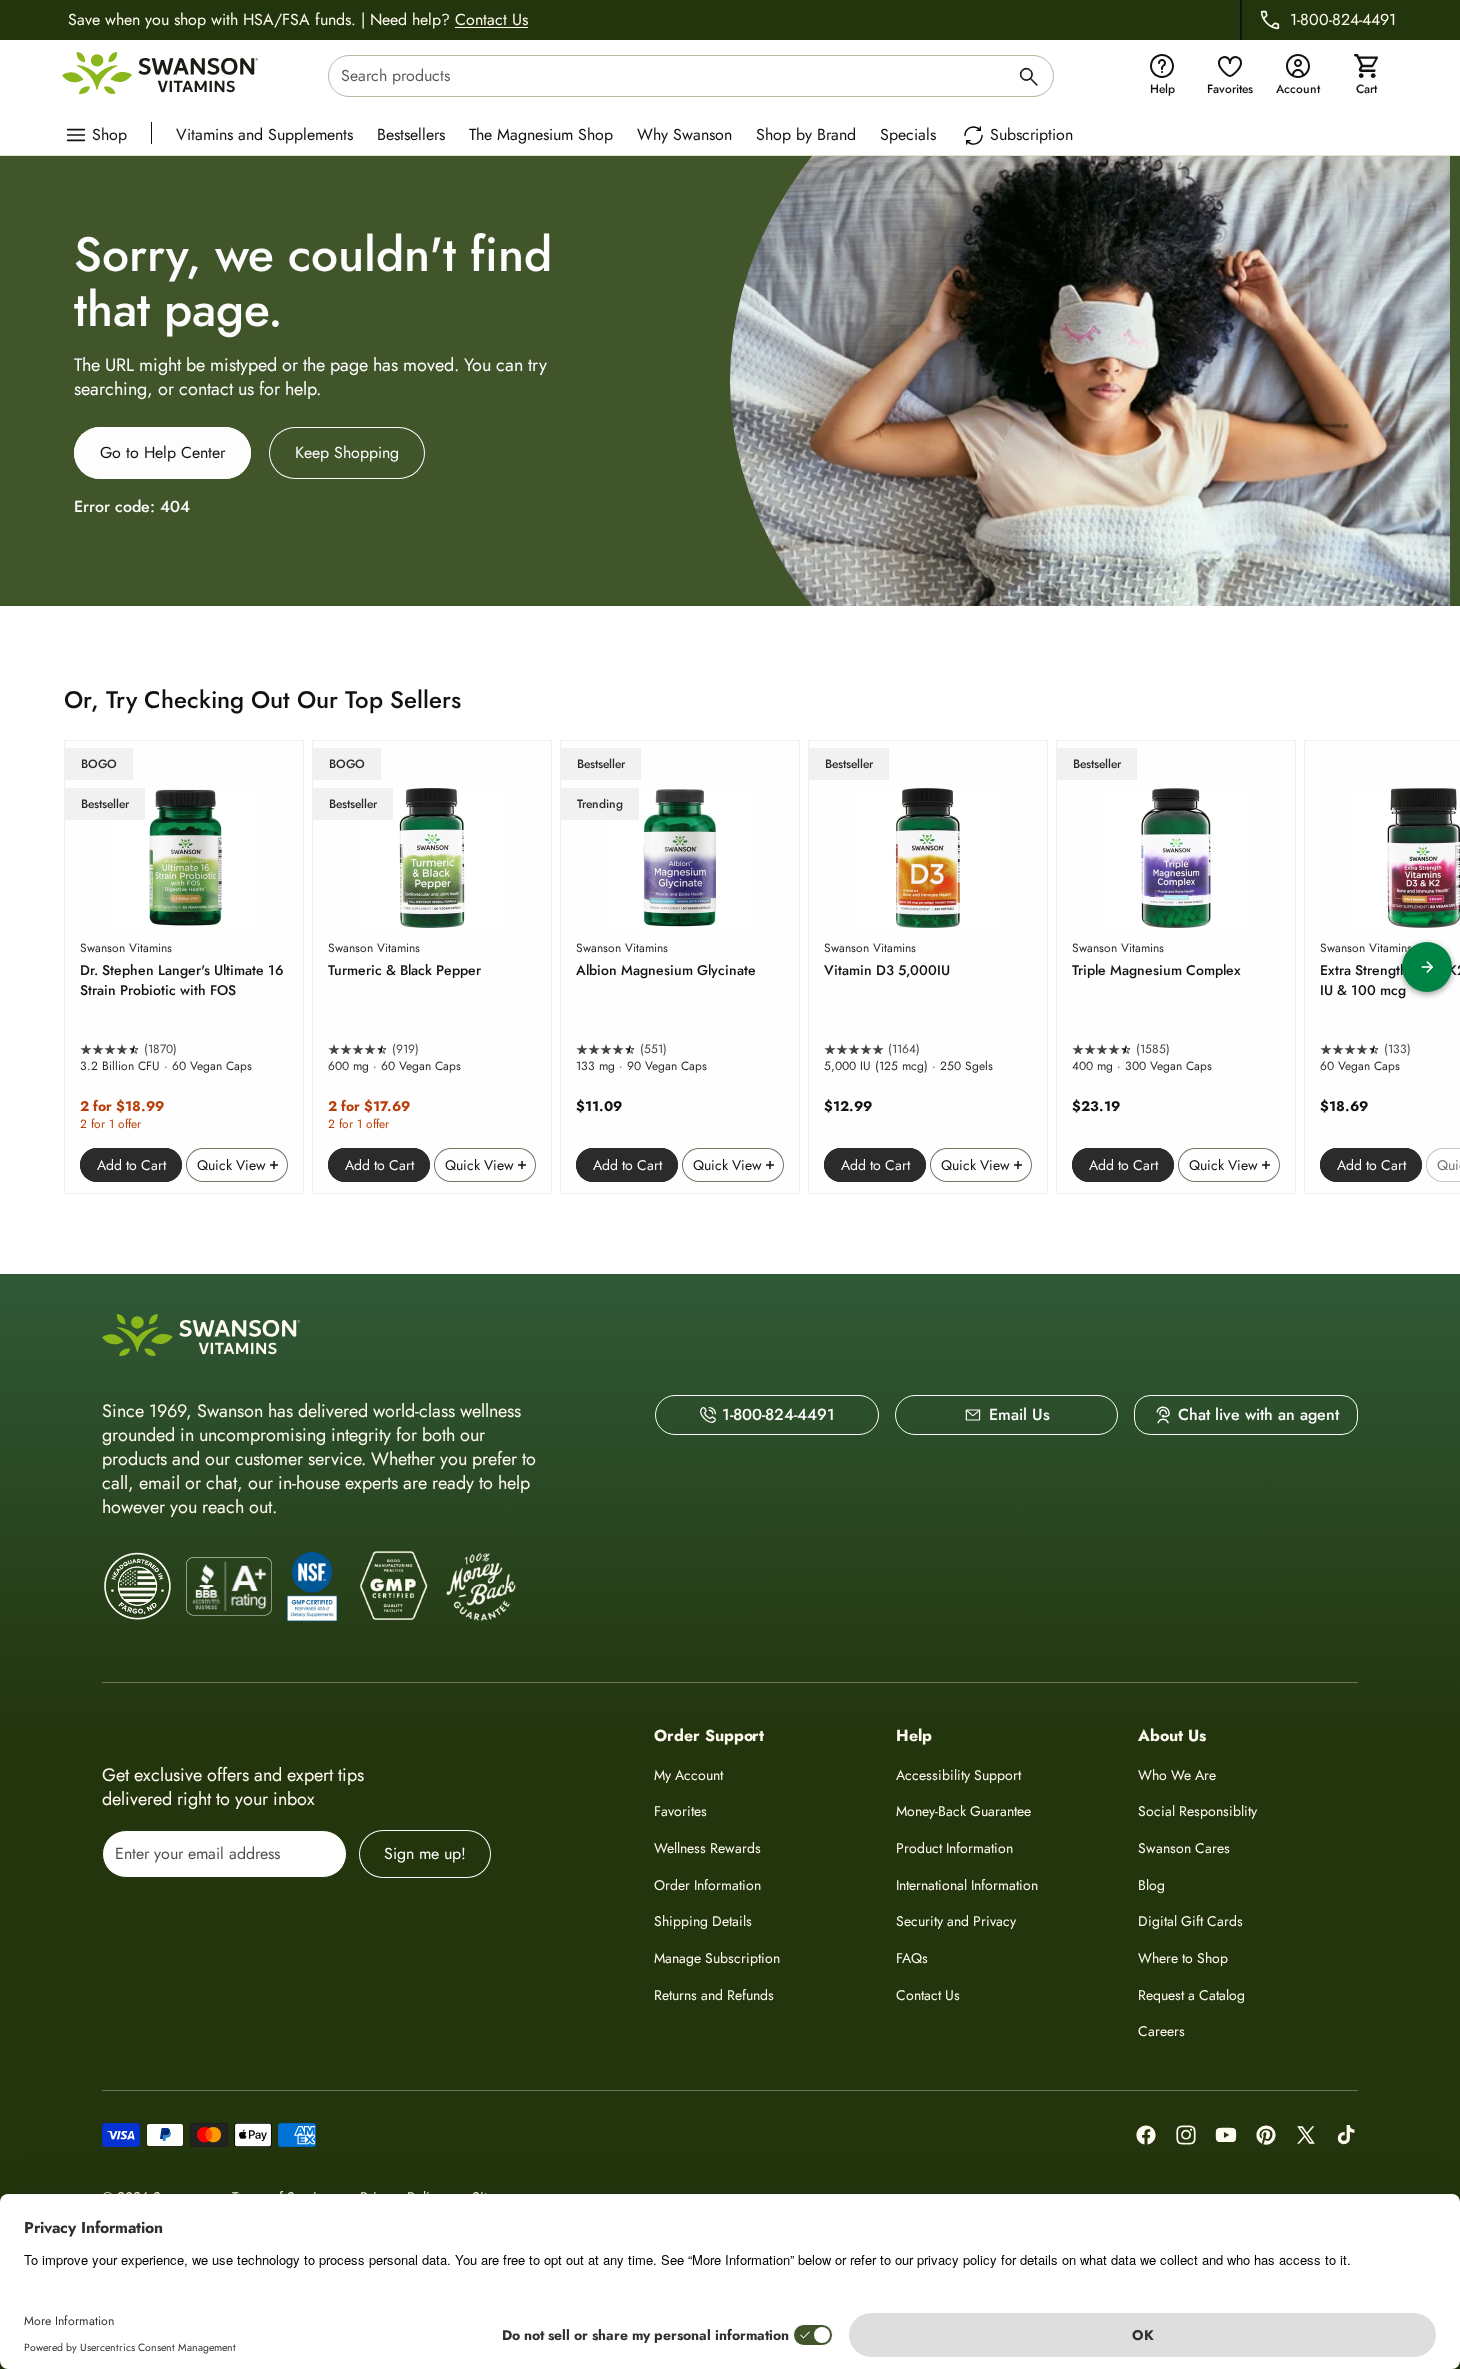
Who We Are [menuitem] (1177, 1775)
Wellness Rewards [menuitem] (707, 1848)
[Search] (1029, 79)
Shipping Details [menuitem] (703, 1921)
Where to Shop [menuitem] (1183, 1958)
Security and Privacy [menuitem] (956, 1921)
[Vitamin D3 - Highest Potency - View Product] (928, 967)
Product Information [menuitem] (954, 1848)
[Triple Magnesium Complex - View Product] (1176, 967)
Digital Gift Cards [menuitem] (1190, 1921)
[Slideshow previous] (33, 967)
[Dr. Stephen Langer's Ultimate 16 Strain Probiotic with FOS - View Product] (184, 967)
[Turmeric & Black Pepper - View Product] (432, 967)
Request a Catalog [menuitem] (1191, 1995)
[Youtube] (1226, 2135)
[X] (1306, 2135)
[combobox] (691, 76)
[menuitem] (269, 133)
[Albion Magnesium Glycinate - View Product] (680, 967)
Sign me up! (425, 1853)
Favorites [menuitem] (680, 1811)
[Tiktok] (1346, 2135)
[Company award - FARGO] (138, 1586)
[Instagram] (1186, 2135)
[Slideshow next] (1427, 967)
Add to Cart (131, 1165)
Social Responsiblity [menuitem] (1197, 1811)
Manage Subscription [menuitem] (717, 1958)
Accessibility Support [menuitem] (958, 1775)
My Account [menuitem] (688, 1775)
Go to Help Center (162, 452)
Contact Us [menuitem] (928, 1995)
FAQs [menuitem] (912, 1958)
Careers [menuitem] (1161, 2031)
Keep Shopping (347, 452)
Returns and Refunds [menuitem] (714, 1995)
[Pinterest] (1266, 2135)
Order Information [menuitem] (707, 1885)
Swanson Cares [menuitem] (1184, 1848)
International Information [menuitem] (967, 1885)
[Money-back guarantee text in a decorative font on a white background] (481, 1587)
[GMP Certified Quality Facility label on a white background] (392, 1587)
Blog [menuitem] (1151, 1885)
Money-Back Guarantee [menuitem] (963, 1811)
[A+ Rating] (229, 1587)
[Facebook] (1146, 2135)
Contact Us (491, 19)
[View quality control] (312, 1586)
